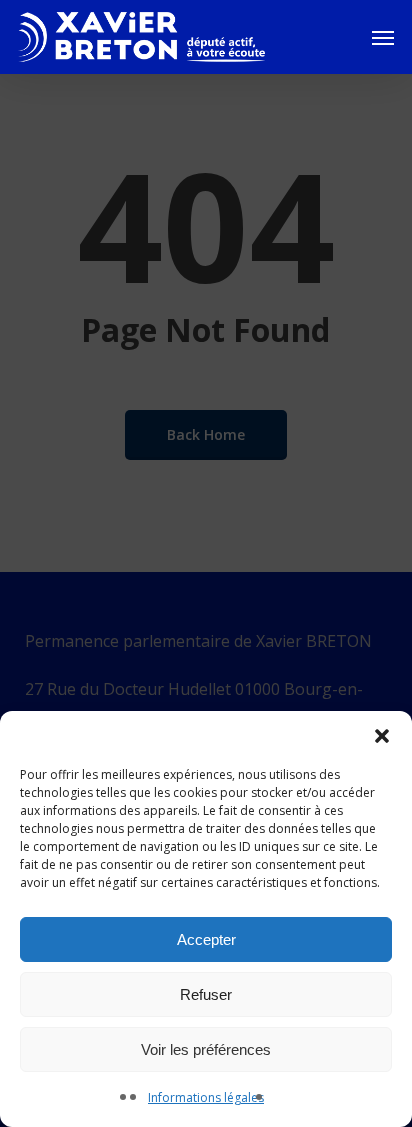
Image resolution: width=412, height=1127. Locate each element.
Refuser (206, 994)
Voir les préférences (206, 1049)
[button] (382, 736)
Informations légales (206, 1097)
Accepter (206, 939)
